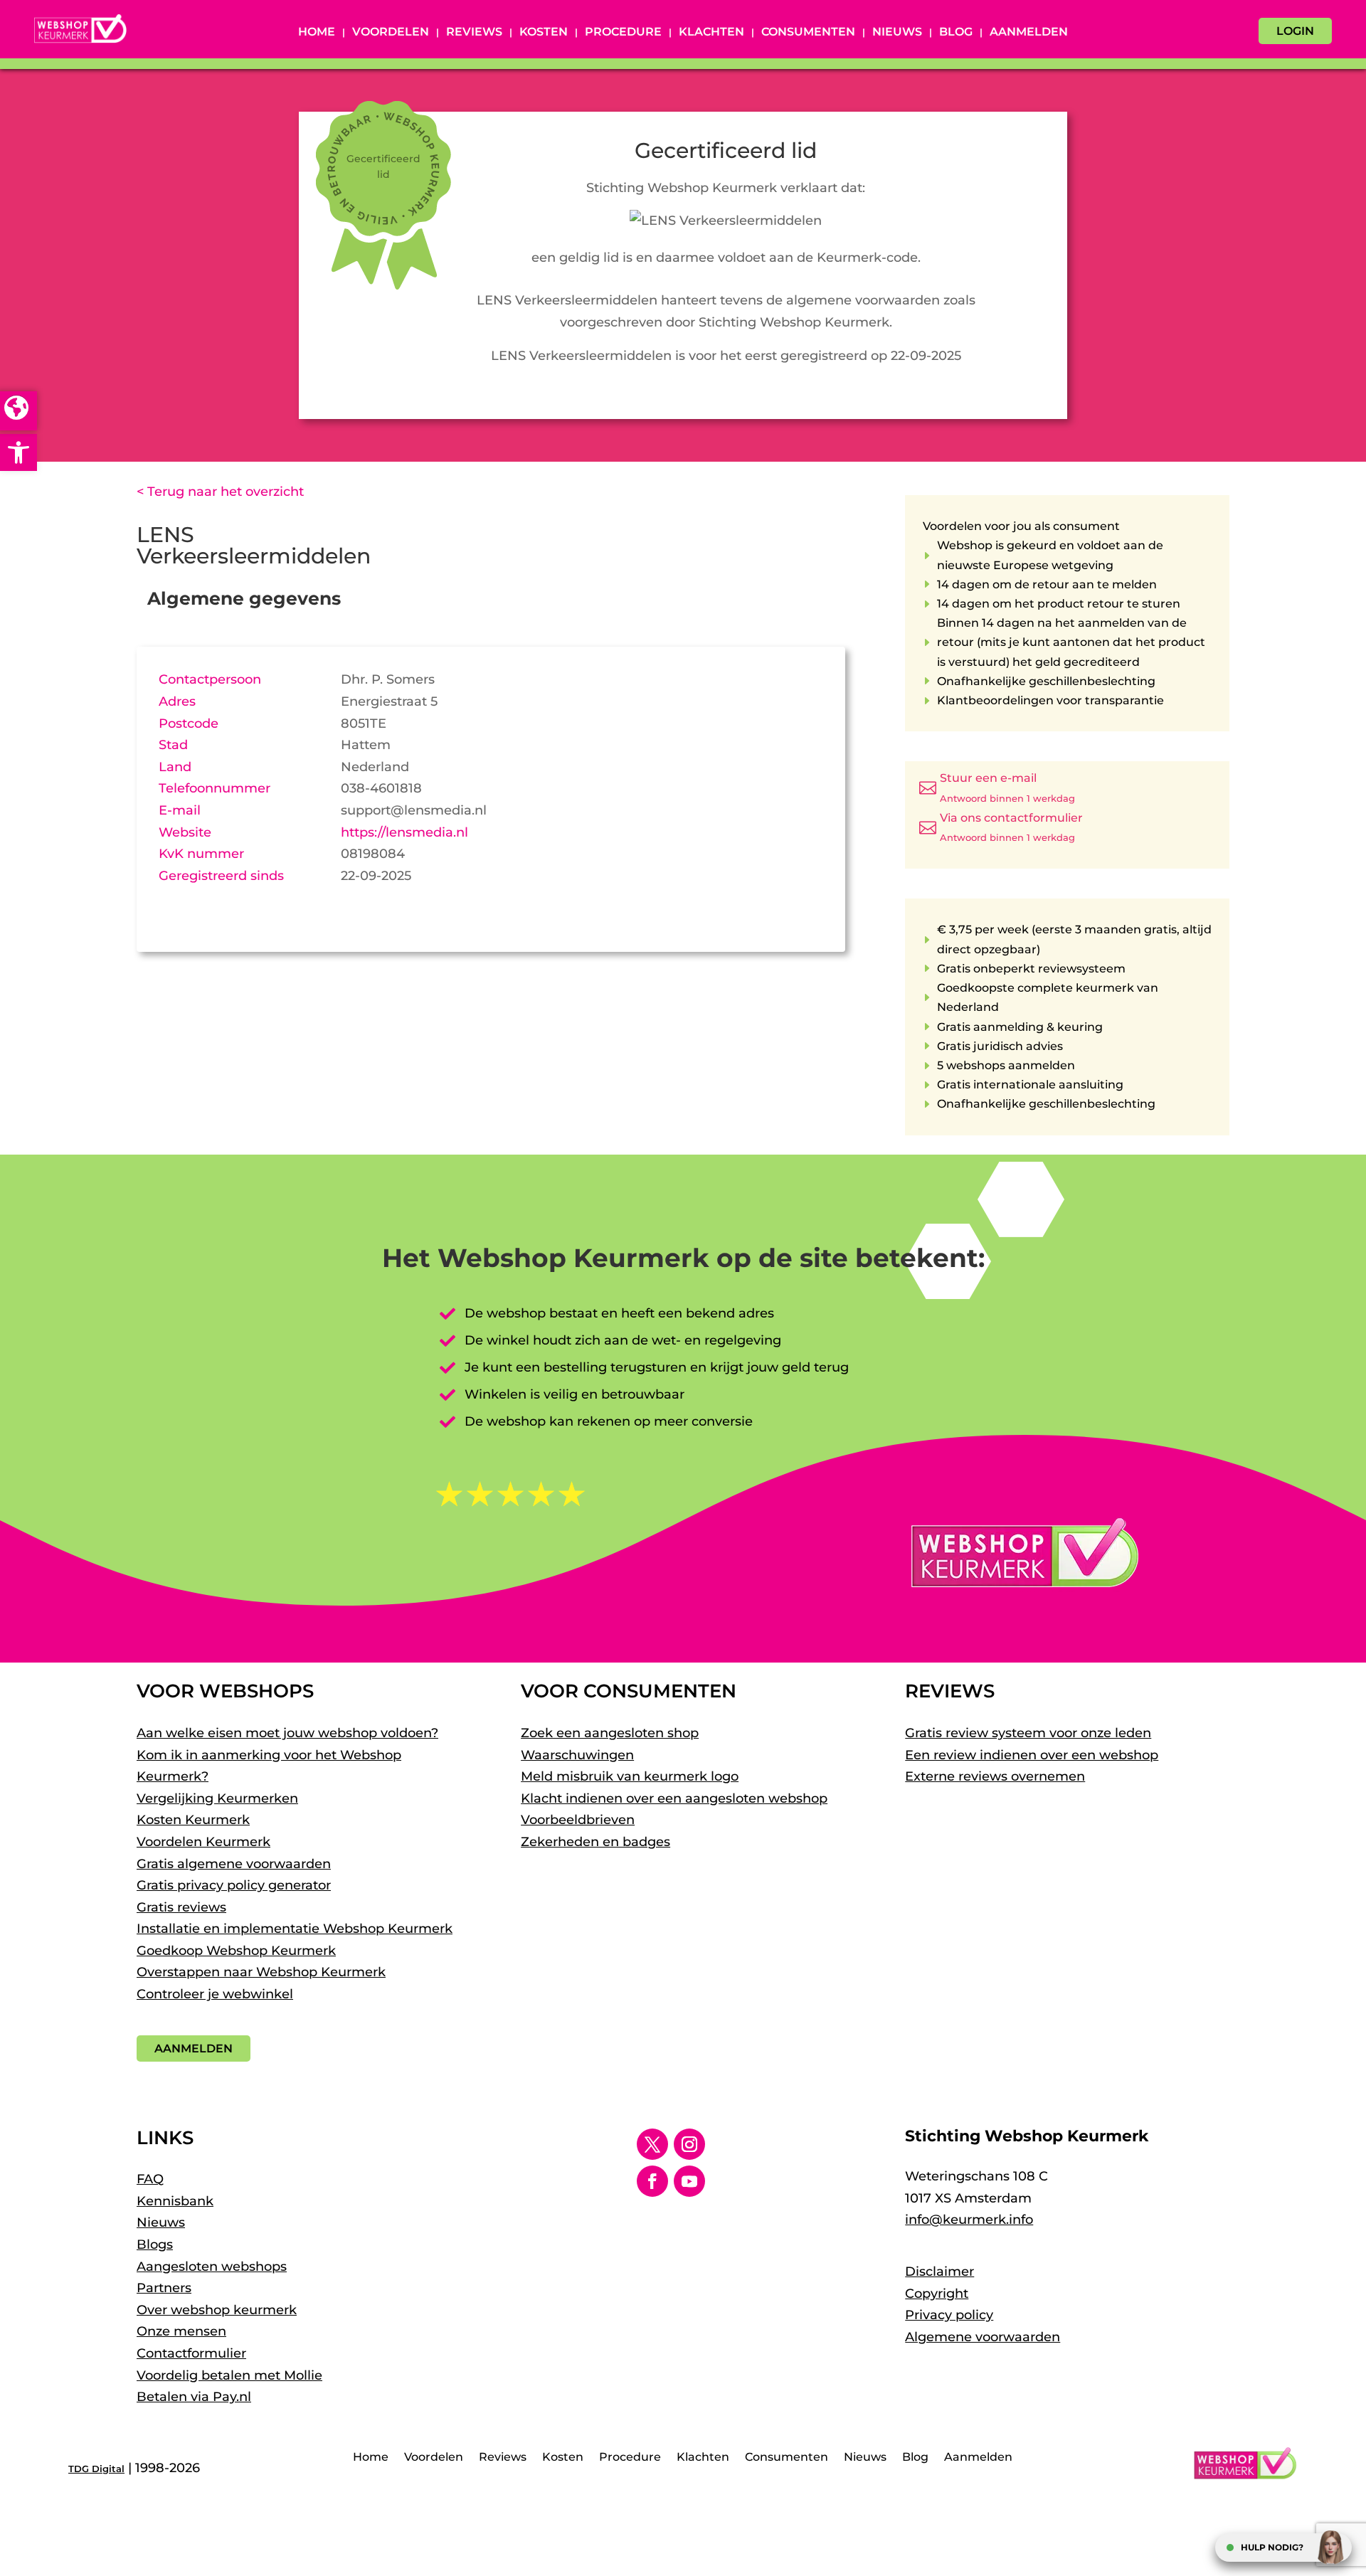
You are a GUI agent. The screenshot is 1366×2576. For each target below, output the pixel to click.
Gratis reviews (181, 1907)
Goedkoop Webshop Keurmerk (236, 1951)
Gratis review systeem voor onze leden (1028, 1733)
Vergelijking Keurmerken (217, 1798)
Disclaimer (939, 2272)
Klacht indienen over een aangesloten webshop (674, 1798)
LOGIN (1295, 31)
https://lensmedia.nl (404, 832)
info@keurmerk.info (969, 2220)
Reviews (474, 33)
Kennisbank (175, 2201)
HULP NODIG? (1272, 2547)
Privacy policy (949, 2315)
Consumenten (808, 33)
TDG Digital (96, 2469)
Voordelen (391, 33)
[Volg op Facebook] (652, 2181)
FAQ (150, 2179)
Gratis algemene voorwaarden (234, 1864)
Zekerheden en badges (595, 1842)
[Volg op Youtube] (689, 2181)
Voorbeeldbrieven (578, 1820)
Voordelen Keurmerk (203, 1842)
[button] (18, 452)
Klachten (711, 33)
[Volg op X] (652, 2144)
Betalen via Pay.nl (194, 2397)
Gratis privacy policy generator (234, 1885)
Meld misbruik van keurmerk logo (630, 1776)
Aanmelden (1029, 33)
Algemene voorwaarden (983, 2337)
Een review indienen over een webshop (1032, 1755)
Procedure (623, 33)
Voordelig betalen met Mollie (229, 2375)
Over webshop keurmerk (217, 2310)
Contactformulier (191, 2353)
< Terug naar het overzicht (220, 492)
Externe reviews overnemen (995, 1776)
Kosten (544, 33)
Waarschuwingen (577, 1755)
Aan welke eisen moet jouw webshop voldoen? (287, 1733)
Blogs (155, 2244)
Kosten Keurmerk (193, 1820)
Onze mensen (181, 2331)
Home (317, 33)
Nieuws (897, 33)
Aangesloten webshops (212, 2267)
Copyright (937, 2294)
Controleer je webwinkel (215, 1994)
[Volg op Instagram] (689, 2144)
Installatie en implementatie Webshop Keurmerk (295, 1929)
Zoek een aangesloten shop (610, 1733)
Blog (956, 33)
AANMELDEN (194, 2048)
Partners (164, 2288)
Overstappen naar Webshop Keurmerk (261, 1972)
